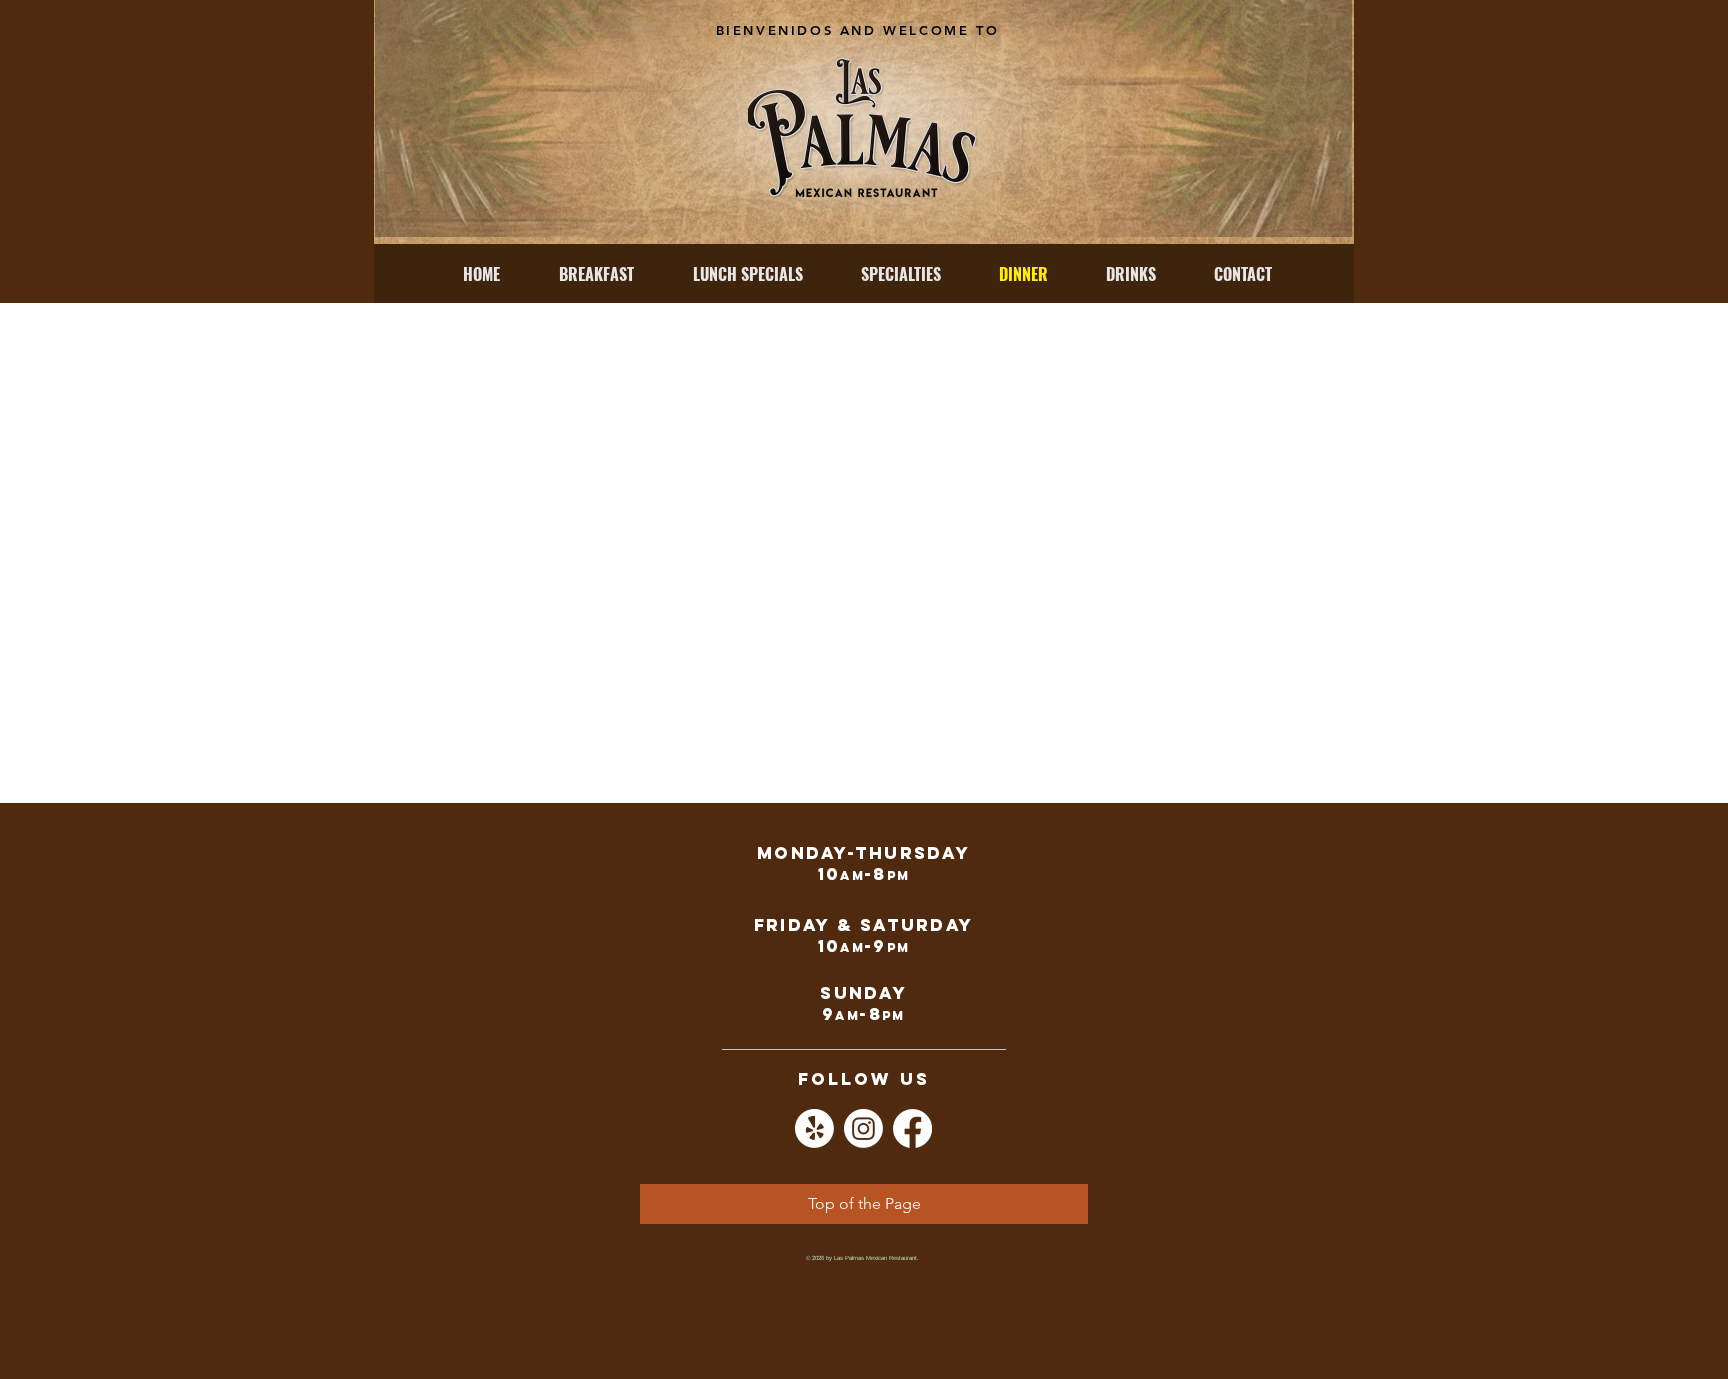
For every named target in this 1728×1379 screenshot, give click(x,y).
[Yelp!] (814, 1128)
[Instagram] (863, 1128)
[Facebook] (912, 1128)
